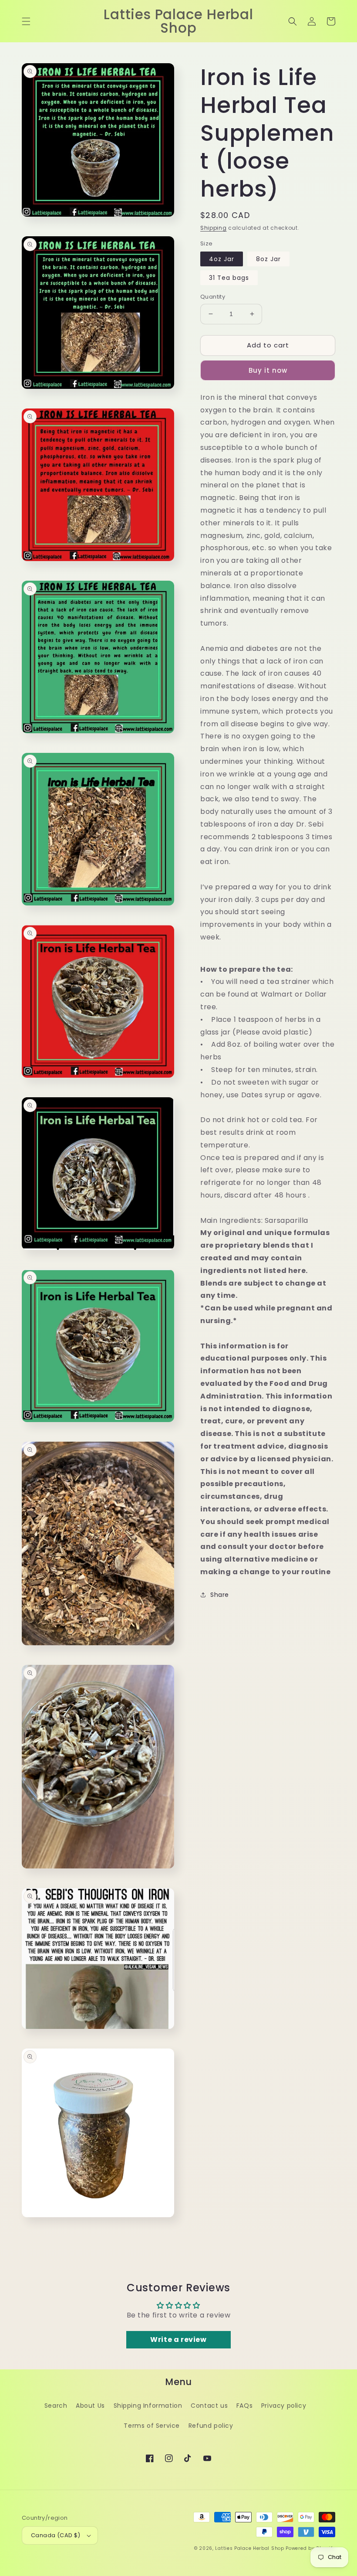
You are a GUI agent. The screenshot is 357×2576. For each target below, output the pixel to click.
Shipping (214, 228)
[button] (26, 21)
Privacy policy (284, 2406)
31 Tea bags (229, 278)
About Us (90, 2406)
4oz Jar (222, 259)
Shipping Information (148, 2406)
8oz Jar (268, 259)
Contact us (209, 2406)
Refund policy (211, 2426)
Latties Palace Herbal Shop (249, 2548)
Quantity (213, 297)
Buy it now (268, 370)
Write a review (178, 2339)
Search (56, 2406)
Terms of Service (152, 2426)
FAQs (244, 2406)
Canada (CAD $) (56, 2535)
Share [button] (220, 1595)
